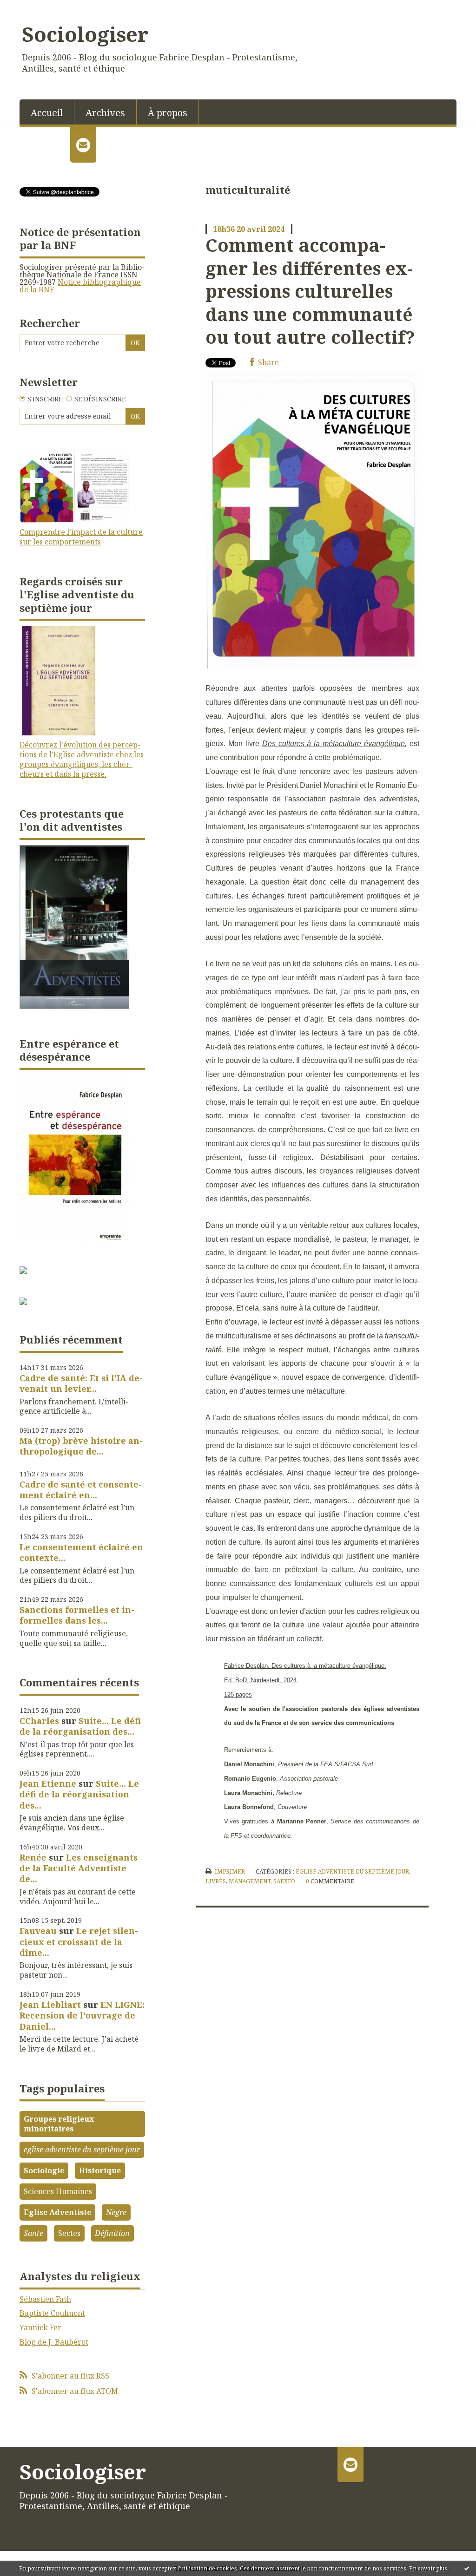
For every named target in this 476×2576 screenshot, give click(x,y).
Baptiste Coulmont (52, 2313)
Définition (112, 2233)
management (250, 1881)
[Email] (83, 145)
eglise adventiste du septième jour (82, 2150)
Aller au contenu (34, 8)
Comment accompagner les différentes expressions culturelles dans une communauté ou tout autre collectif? (310, 291)
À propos (168, 113)
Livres (216, 1881)
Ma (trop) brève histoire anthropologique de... (81, 1446)
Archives (105, 113)
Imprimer (229, 1871)
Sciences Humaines (58, 2191)
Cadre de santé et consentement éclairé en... (81, 1490)
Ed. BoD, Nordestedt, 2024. (261, 1680)
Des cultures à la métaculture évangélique (334, 744)
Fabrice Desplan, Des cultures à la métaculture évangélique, (305, 1666)
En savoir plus (428, 2568)
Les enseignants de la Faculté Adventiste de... (79, 1868)
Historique (100, 2170)
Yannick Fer (40, 2327)
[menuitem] (47, 112)
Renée (33, 1857)
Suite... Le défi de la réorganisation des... (80, 1726)
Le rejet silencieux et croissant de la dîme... (79, 1942)
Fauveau (38, 1931)
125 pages (238, 1694)
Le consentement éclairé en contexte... (81, 1552)
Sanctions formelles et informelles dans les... (77, 1615)
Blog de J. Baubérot (54, 2342)
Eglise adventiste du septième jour (352, 1871)
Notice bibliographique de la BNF (80, 286)
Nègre (116, 2212)
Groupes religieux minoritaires (59, 2124)
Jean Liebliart (50, 2005)
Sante (33, 2233)
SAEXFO (284, 1881)
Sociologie (44, 2170)
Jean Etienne (48, 1783)
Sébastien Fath (45, 2299)
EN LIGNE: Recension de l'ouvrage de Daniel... (82, 2016)
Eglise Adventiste (57, 2212)
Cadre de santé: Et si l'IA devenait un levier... (81, 1383)
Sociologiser (85, 34)
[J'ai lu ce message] (467, 2568)
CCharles (39, 1721)
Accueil (47, 113)
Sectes (69, 2233)
